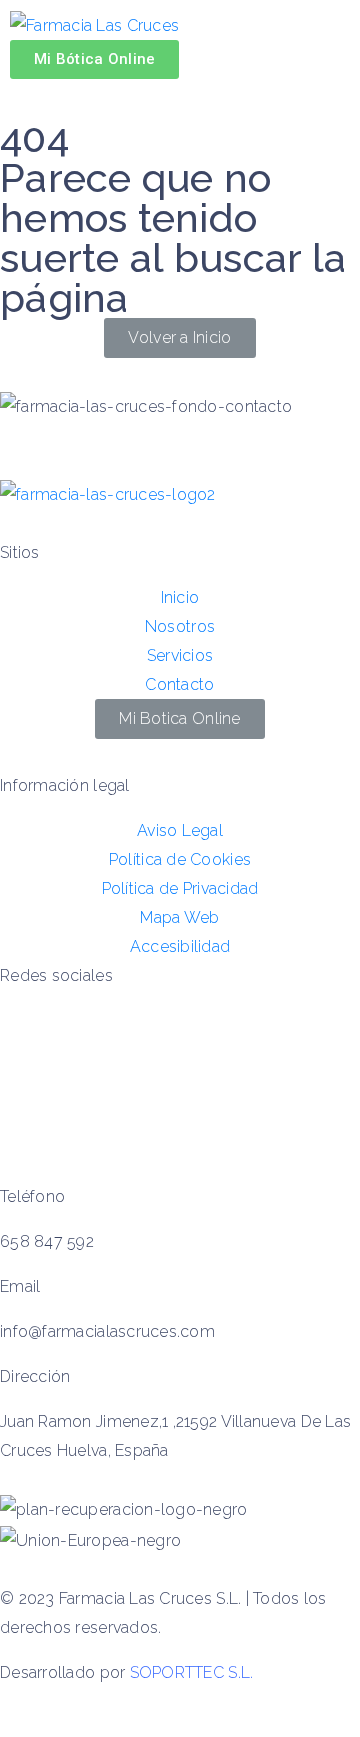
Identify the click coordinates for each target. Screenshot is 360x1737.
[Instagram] (25, 1119)
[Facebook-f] (25, 1060)
